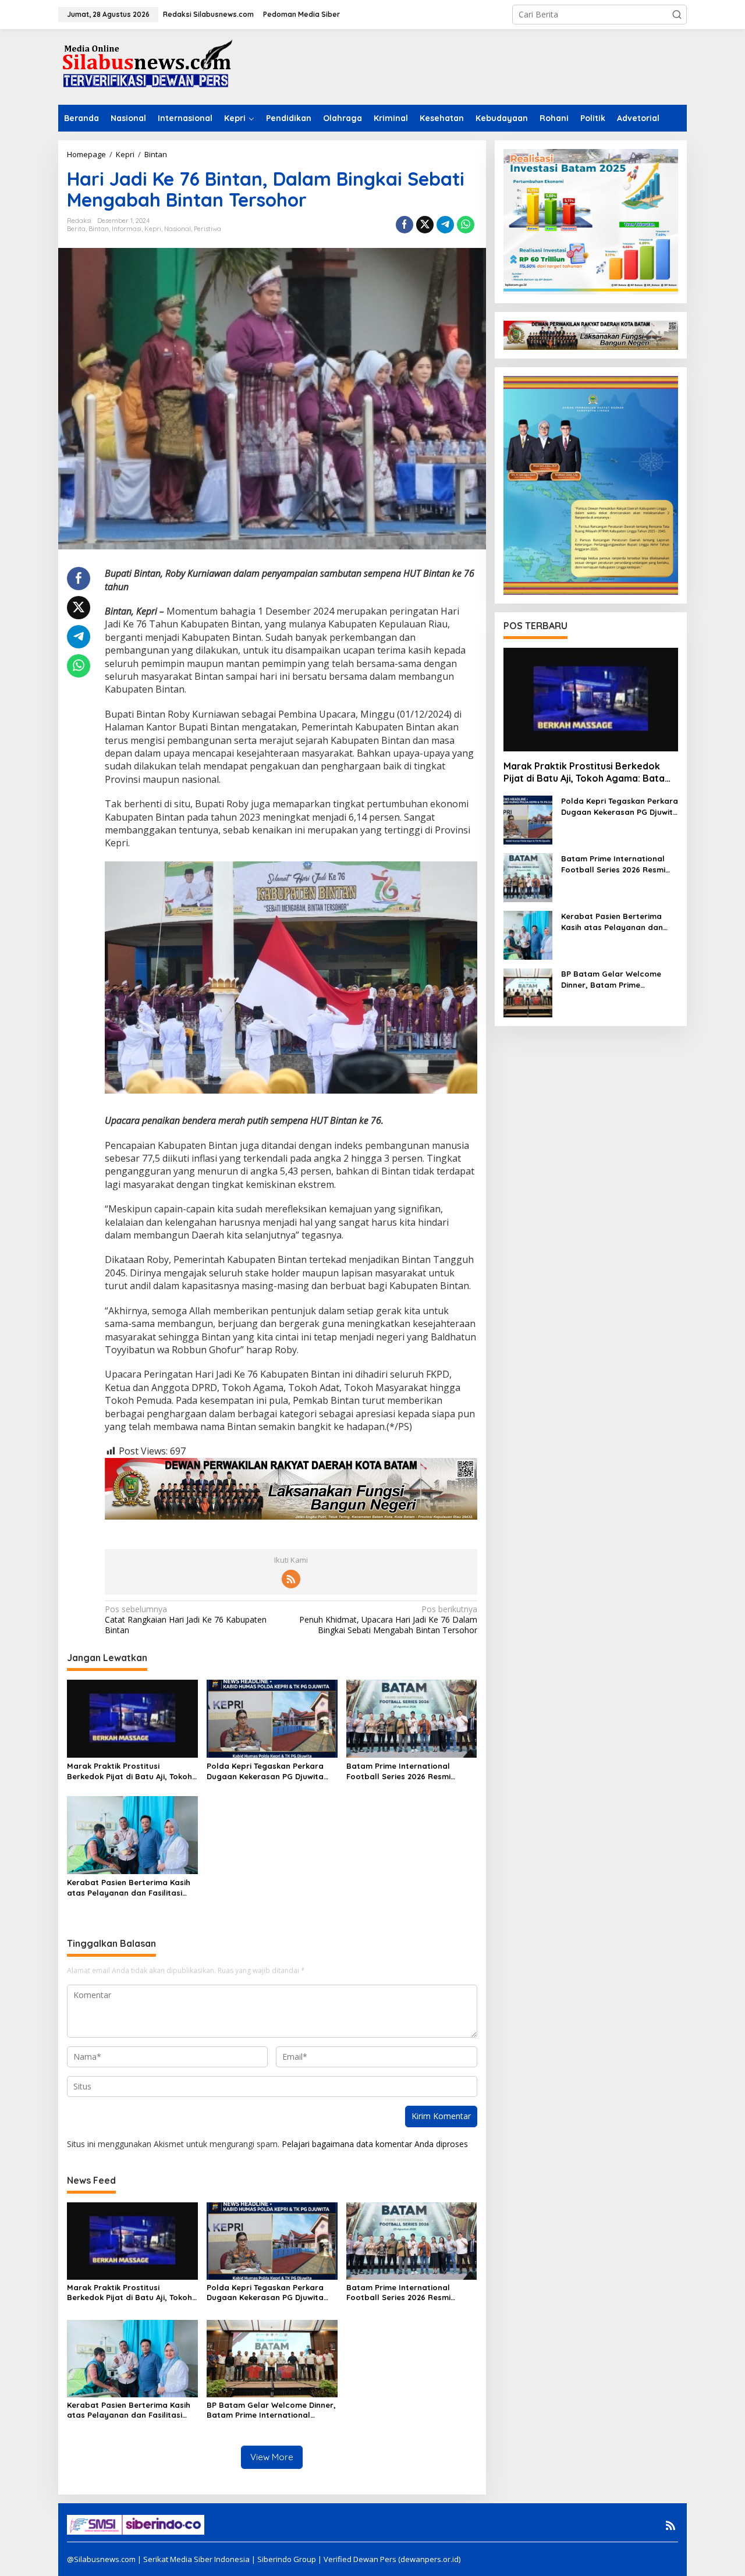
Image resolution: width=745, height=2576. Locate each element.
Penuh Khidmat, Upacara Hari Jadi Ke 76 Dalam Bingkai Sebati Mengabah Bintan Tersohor (388, 1620)
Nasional (178, 229)
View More (272, 2457)
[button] (677, 15)
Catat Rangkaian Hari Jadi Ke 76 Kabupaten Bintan (186, 1620)
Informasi (127, 229)
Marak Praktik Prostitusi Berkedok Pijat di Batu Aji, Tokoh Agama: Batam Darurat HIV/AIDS (131, 1771)
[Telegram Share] (445, 225)
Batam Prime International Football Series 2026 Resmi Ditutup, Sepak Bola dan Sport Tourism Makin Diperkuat (406, 1771)
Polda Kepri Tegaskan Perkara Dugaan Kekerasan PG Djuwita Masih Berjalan (265, 1771)
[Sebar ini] (405, 225)
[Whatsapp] (466, 225)
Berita (76, 229)
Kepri (153, 229)
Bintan (99, 229)
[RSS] (291, 1579)
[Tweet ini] (425, 225)
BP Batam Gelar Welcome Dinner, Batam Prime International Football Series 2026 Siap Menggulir (271, 2410)
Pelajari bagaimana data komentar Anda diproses (375, 2144)
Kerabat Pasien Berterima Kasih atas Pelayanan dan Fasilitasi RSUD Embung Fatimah (129, 1888)
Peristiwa (207, 229)
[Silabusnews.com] (146, 66)
